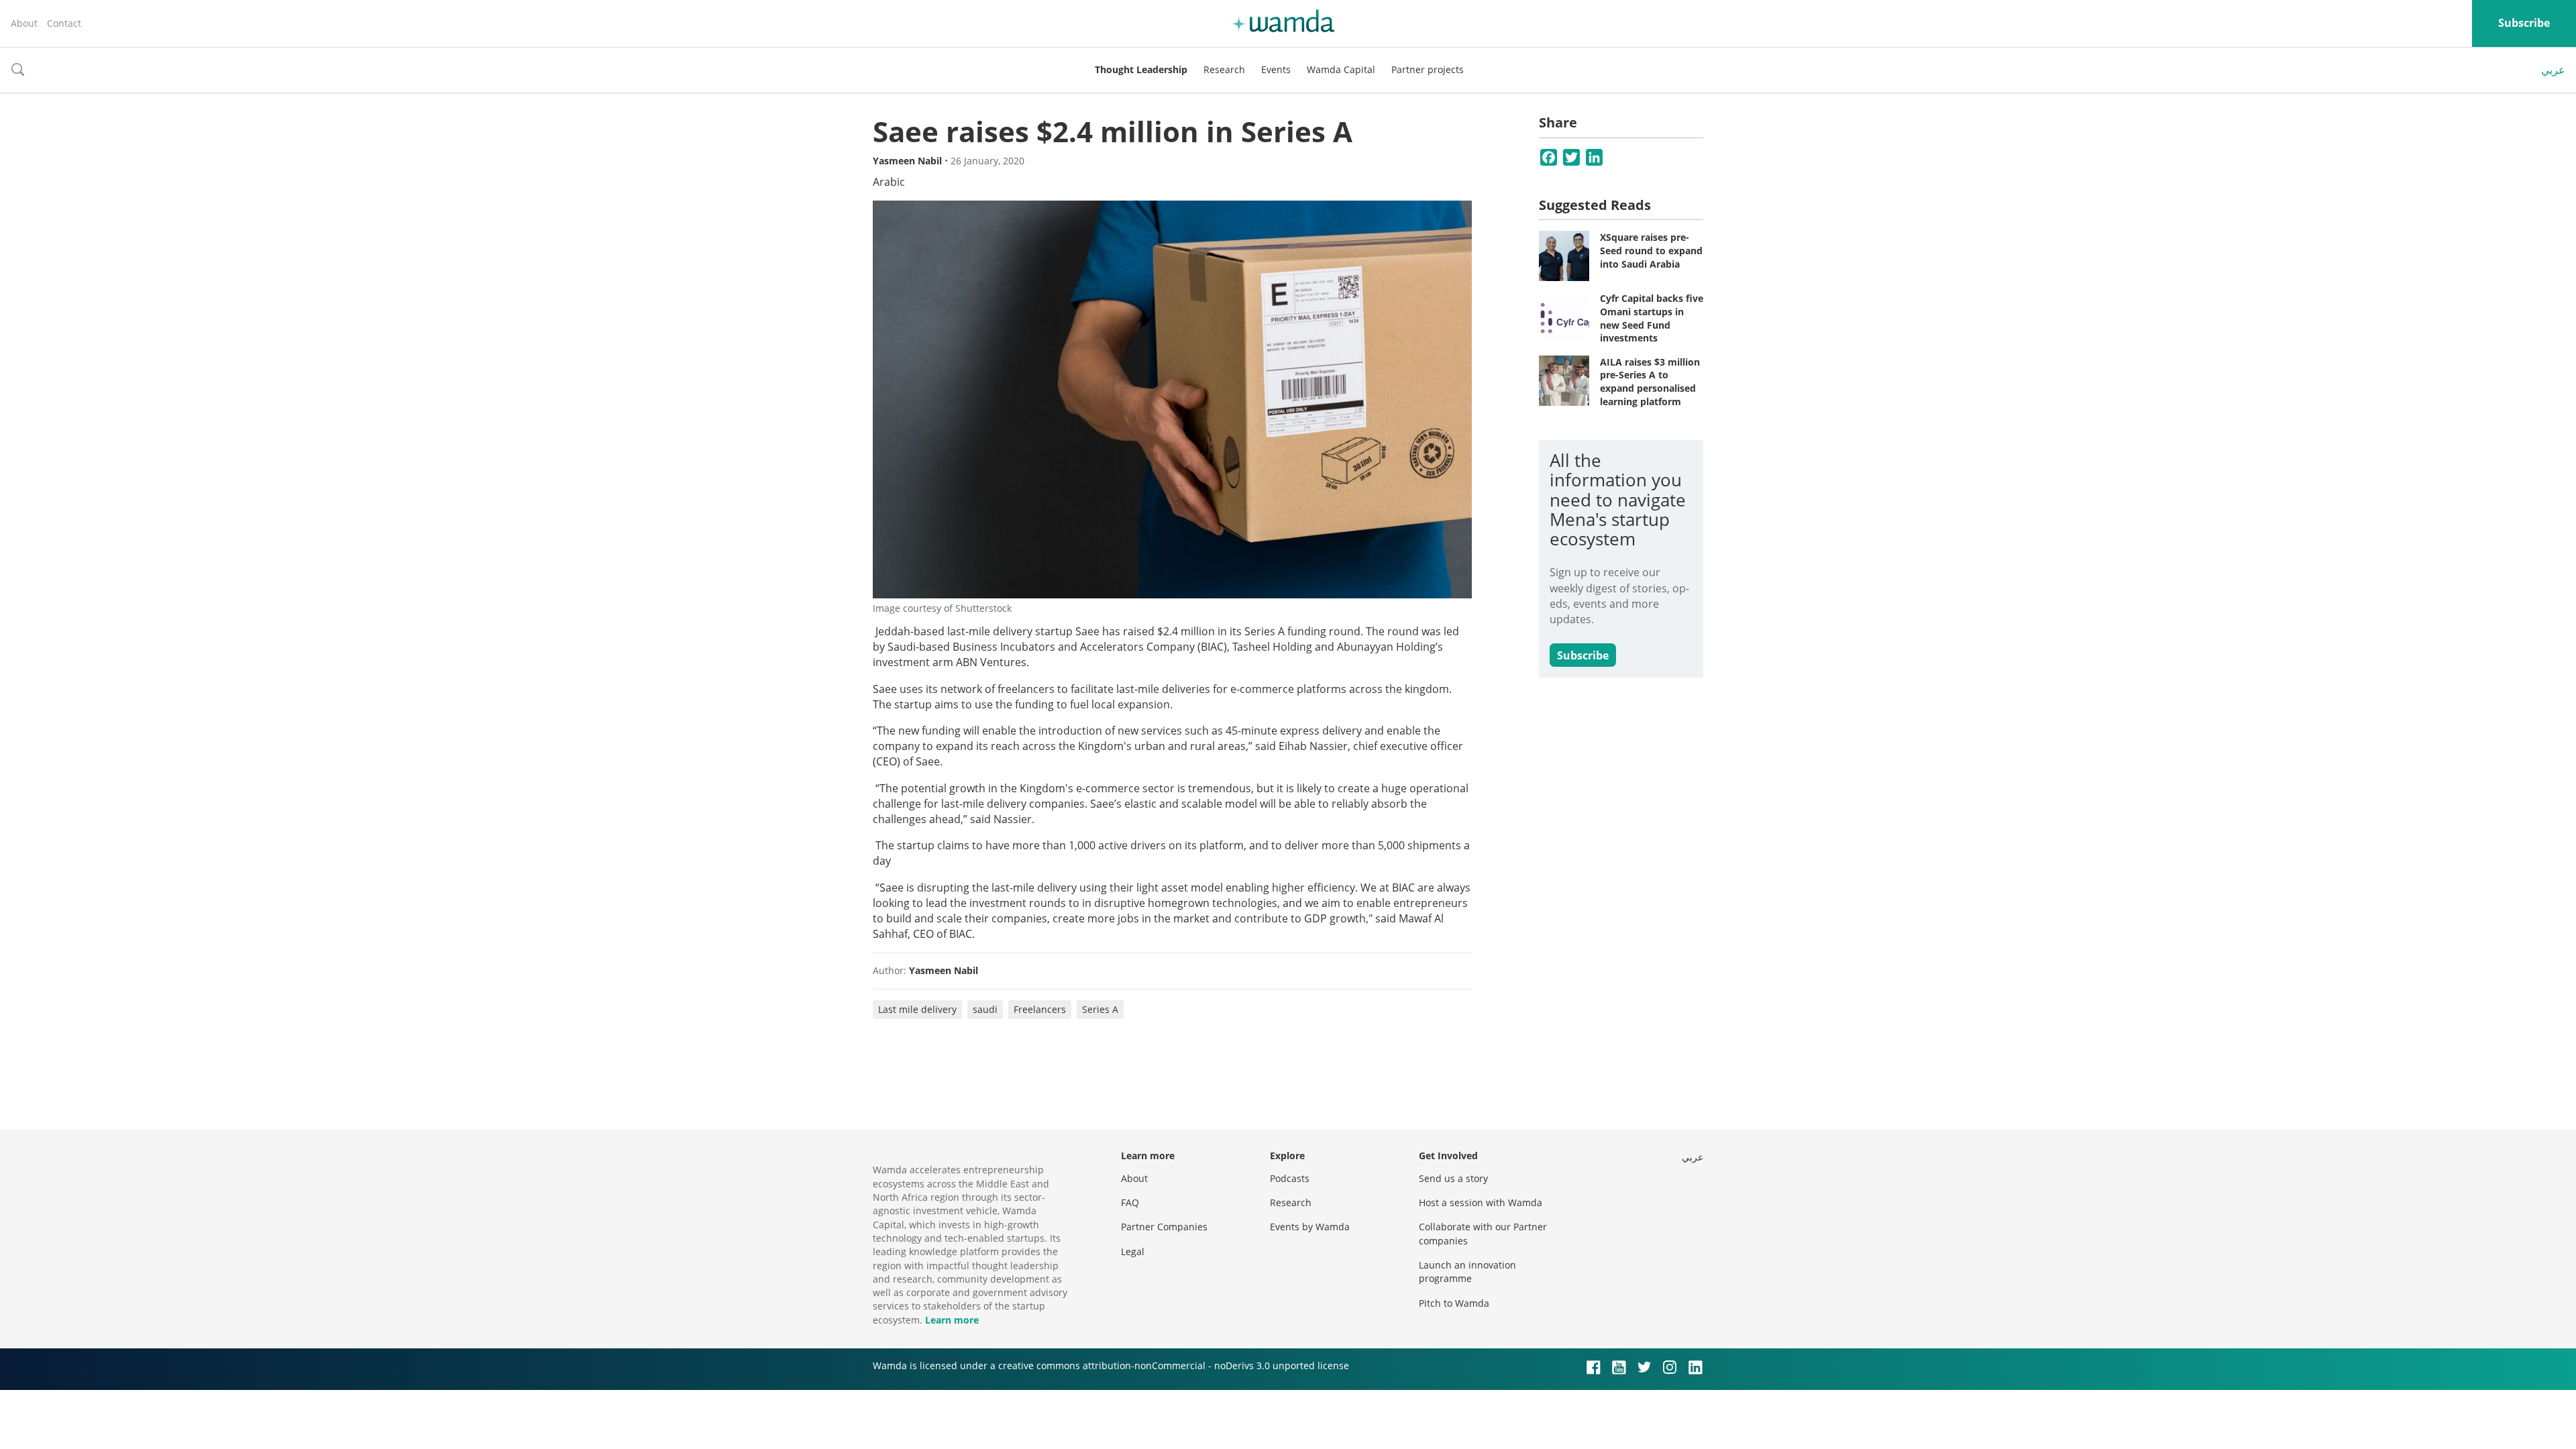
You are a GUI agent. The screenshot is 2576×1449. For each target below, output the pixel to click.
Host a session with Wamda (1481, 1202)
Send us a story (1453, 1178)
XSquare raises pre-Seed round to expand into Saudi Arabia (1651, 250)
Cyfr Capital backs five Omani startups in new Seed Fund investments (1652, 318)
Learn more (952, 1320)
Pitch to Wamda (1454, 1303)
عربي (2553, 70)
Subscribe (2524, 23)
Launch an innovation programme (1467, 1272)
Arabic (889, 182)
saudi (985, 1009)
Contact (64, 23)
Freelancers (1040, 1009)
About (24, 23)
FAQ (1130, 1202)
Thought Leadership (1141, 69)
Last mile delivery (917, 1009)
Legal (1133, 1251)
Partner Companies (1164, 1227)
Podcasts (1290, 1178)
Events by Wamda (1310, 1227)
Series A (1100, 1009)
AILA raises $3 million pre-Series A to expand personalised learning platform (1650, 382)
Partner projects (1428, 69)
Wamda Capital (1341, 69)
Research (1224, 69)
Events (1276, 69)
